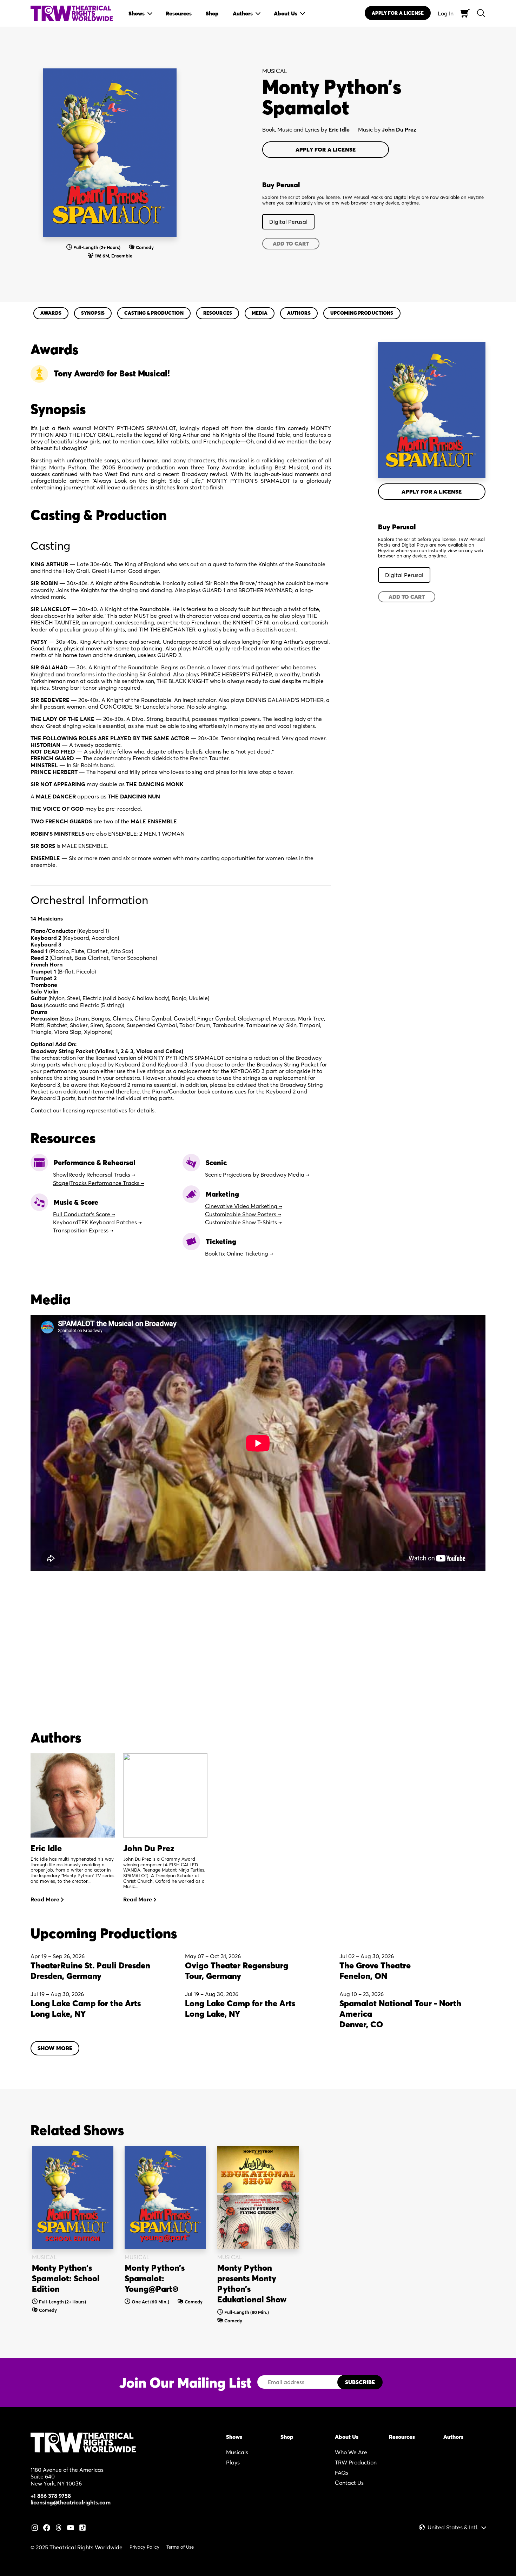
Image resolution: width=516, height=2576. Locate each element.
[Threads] (59, 2527)
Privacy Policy (144, 2547)
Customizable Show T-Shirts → (243, 1222)
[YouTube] (71, 2527)
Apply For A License (398, 13)
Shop (287, 2437)
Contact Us (349, 2483)
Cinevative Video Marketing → (244, 1206)
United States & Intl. (453, 2527)
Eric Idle (339, 129)
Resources (218, 313)
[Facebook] (47, 2527)
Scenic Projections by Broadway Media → (257, 1175)
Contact (41, 1110)
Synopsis (93, 313)
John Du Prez (399, 129)
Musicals (237, 2452)
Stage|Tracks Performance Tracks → (99, 1183)
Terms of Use (180, 2547)
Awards (51, 313)
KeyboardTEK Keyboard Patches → (97, 1222)
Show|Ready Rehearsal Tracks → (94, 1175)
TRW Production (356, 2462)
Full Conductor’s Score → (84, 1214)
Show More (55, 2048)
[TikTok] (82, 2527)
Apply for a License (326, 149)
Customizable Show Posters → (243, 1214)
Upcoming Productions (362, 313)
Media (260, 313)
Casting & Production (154, 313)
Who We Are (351, 2452)
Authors (299, 313)
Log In (446, 13)
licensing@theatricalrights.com (71, 2502)
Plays (233, 2462)
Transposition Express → (83, 1230)
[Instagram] (35, 2527)
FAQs (342, 2473)
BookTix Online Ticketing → (239, 1253)
